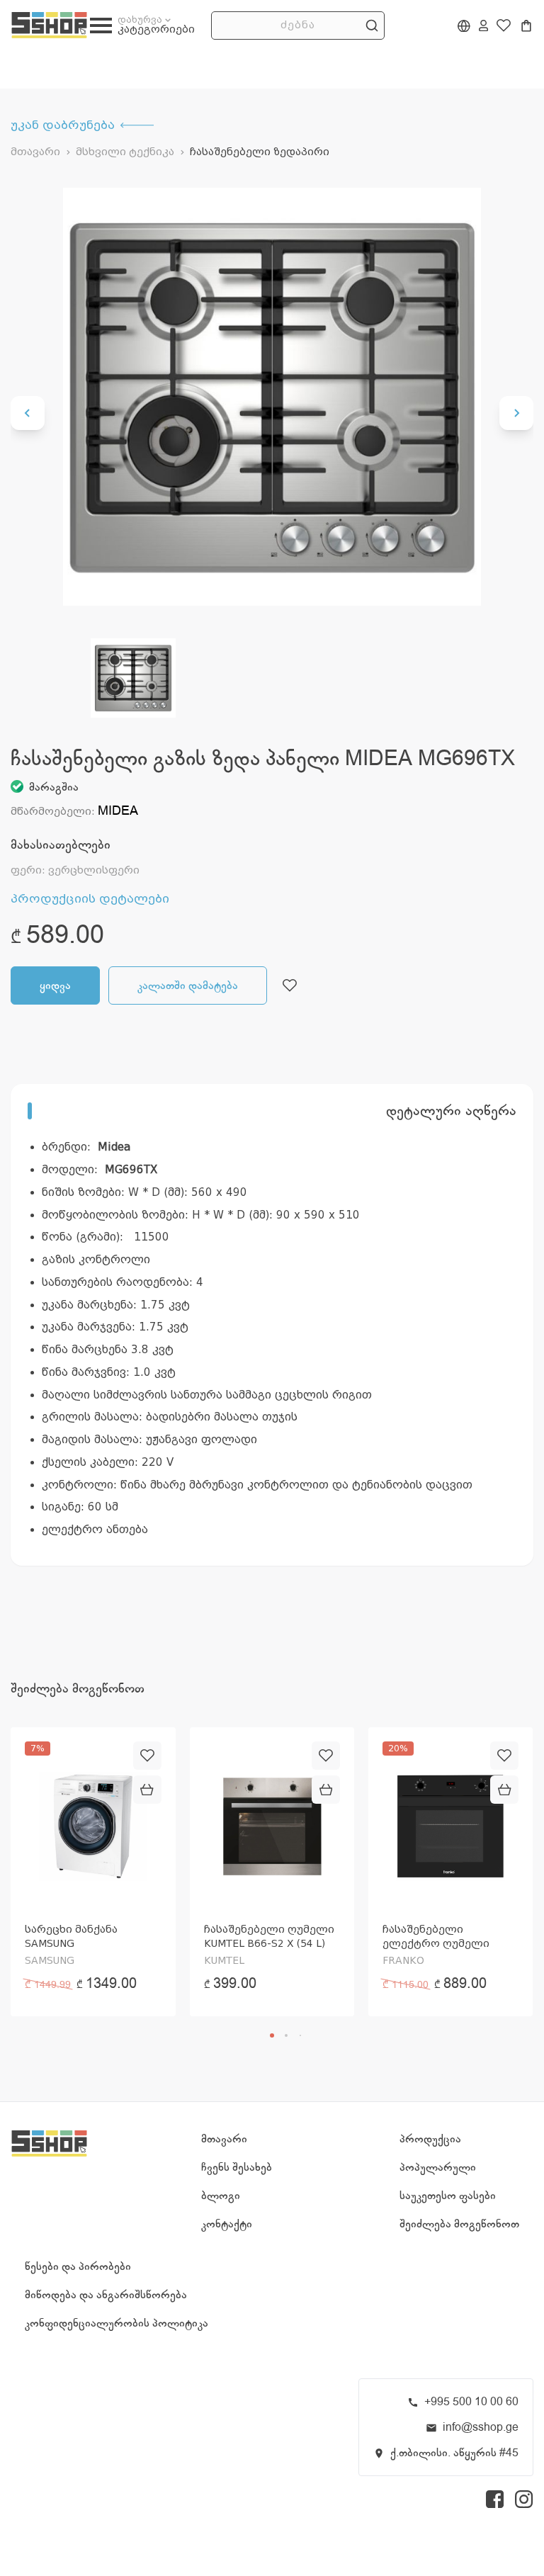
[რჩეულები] (504, 26)
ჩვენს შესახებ (237, 2167)
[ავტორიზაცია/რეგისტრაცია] (483, 26)
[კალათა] (526, 26)
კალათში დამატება (188, 985)
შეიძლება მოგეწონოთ (459, 2224)
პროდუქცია (430, 2139)
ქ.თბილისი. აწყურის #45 (454, 2453)
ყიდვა (55, 985)
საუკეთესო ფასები (448, 2196)
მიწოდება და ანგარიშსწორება (106, 2295)
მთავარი (35, 152)
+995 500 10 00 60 (471, 2402)
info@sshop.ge (481, 2427)
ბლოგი (221, 2196)
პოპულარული (438, 2167)
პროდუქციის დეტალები (90, 899)
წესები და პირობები (78, 2266)
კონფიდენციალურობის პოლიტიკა (117, 2323)
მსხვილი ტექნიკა (125, 152)
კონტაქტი (227, 2224)
